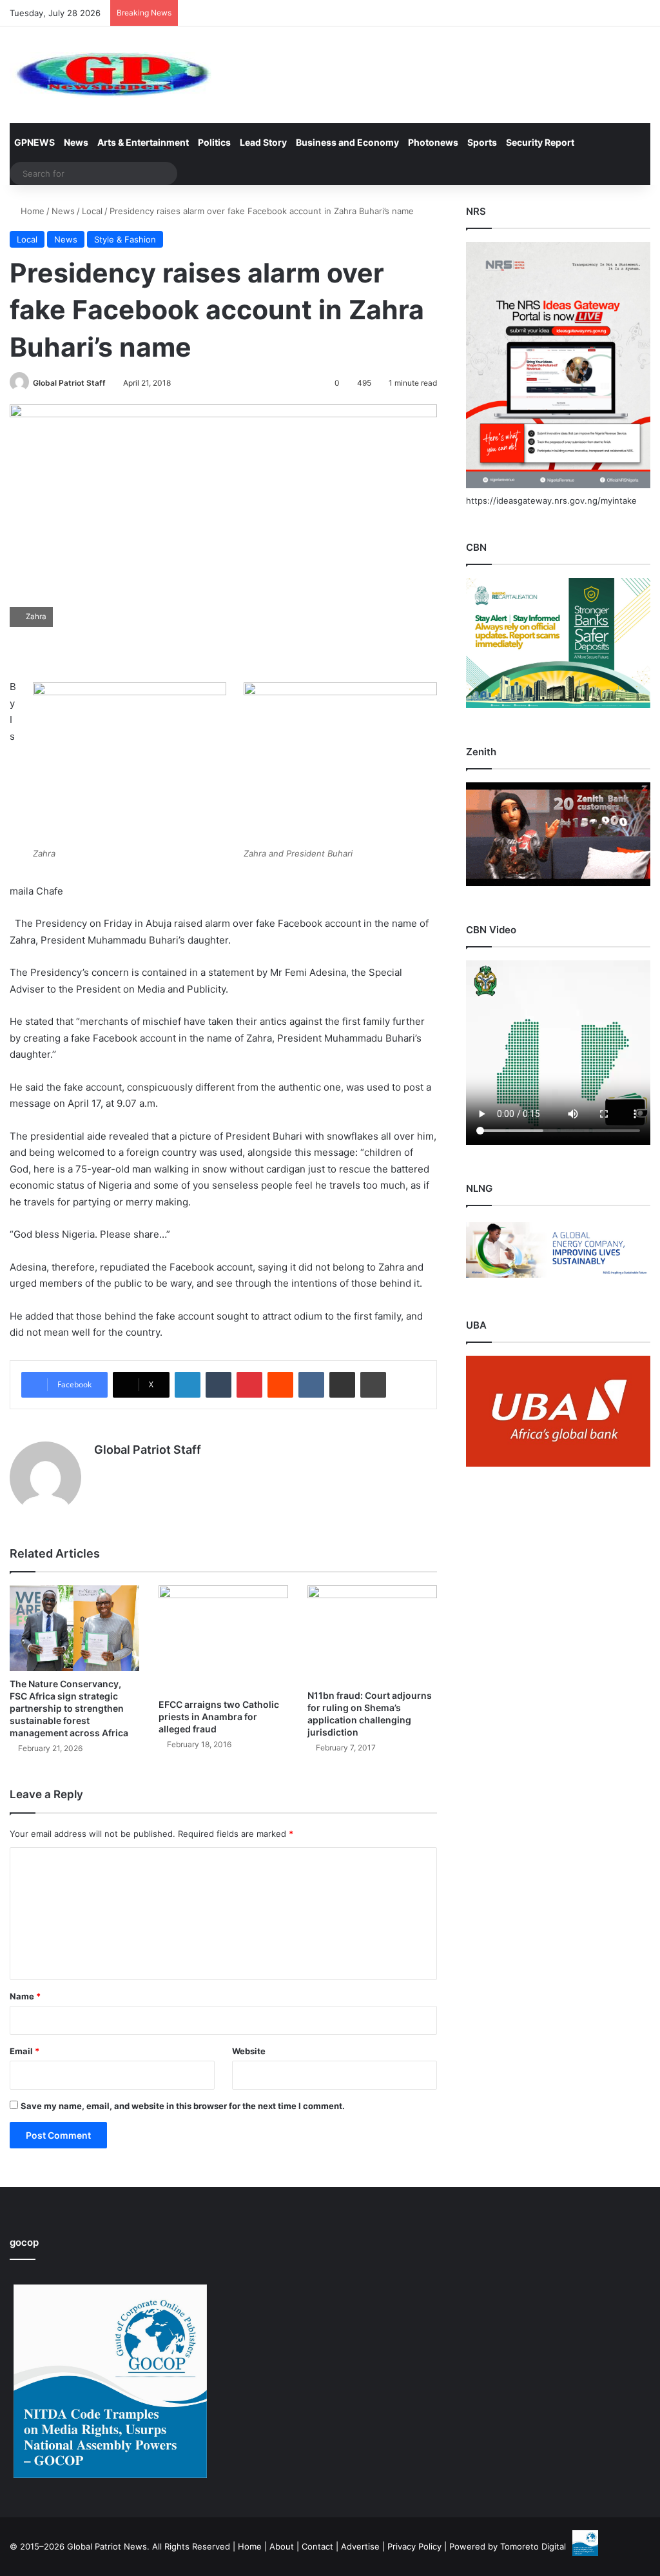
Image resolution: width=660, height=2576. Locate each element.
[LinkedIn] (188, 1385)
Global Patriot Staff (69, 383)
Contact (317, 2546)
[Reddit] (280, 1385)
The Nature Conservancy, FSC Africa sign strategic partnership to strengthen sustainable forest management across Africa (69, 1708)
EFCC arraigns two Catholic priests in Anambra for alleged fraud (219, 1717)
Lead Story (263, 142)
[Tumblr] (218, 1385)
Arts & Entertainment (143, 142)
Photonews (433, 142)
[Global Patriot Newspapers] (111, 75)
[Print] (373, 1385)
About (282, 2546)
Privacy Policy (414, 2546)
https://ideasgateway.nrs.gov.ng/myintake (551, 500)
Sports (482, 142)
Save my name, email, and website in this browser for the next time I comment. (183, 2106)
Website (249, 2051)
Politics (214, 142)
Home (31, 211)
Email (24, 2051)
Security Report (540, 142)
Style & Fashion (125, 239)
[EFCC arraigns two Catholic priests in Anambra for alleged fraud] (223, 1639)
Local (92, 211)
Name (25, 1996)
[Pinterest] (249, 1385)
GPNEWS (34, 142)
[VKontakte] (311, 1385)
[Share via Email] (342, 1385)
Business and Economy (347, 142)
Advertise (360, 2546)
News (76, 142)
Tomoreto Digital (533, 2546)
